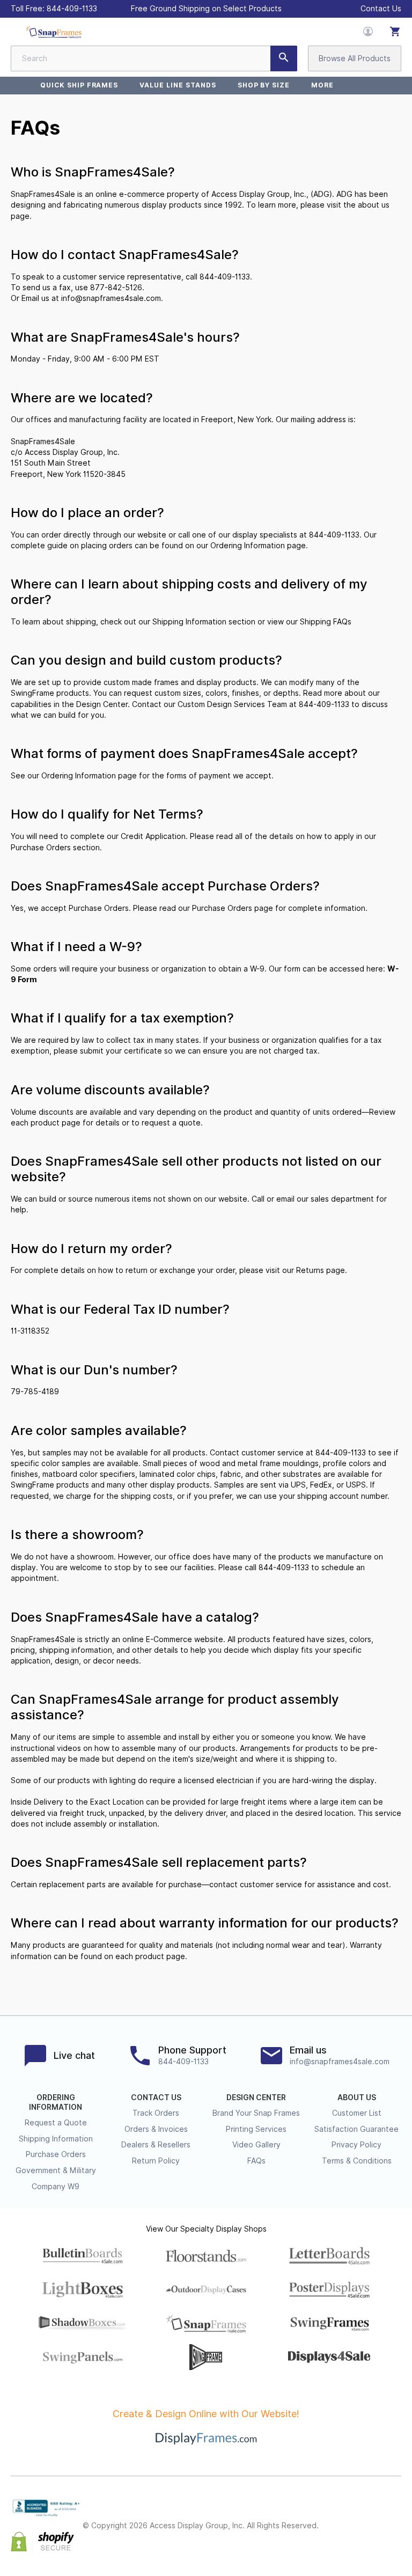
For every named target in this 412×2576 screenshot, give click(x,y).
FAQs (256, 2161)
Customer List (357, 2113)
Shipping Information (189, 622)
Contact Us (381, 9)
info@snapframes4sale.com (111, 298)
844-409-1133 (72, 9)
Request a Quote (56, 2123)
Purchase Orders (41, 848)
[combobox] (154, 58)
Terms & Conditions (357, 2161)
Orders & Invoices (156, 2129)
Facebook (348, 2517)
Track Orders (156, 2113)
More (322, 85)
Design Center (102, 704)
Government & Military (56, 2170)
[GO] (284, 58)
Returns (310, 1270)
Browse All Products (355, 58)
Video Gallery (256, 2145)
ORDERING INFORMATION (56, 2102)
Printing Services (256, 2129)
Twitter (371, 2517)
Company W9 (56, 2187)
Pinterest (395, 2517)
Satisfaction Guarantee (356, 2129)
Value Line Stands (178, 85)
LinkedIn (371, 2535)
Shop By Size (264, 85)
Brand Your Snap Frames (256, 2113)
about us (374, 205)
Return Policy (156, 2161)
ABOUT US (357, 2097)
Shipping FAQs (326, 622)
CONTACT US (156, 2097)
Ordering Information (248, 546)
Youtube (395, 2535)
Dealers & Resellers (156, 2145)
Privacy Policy (356, 2145)
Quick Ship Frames (79, 85)
